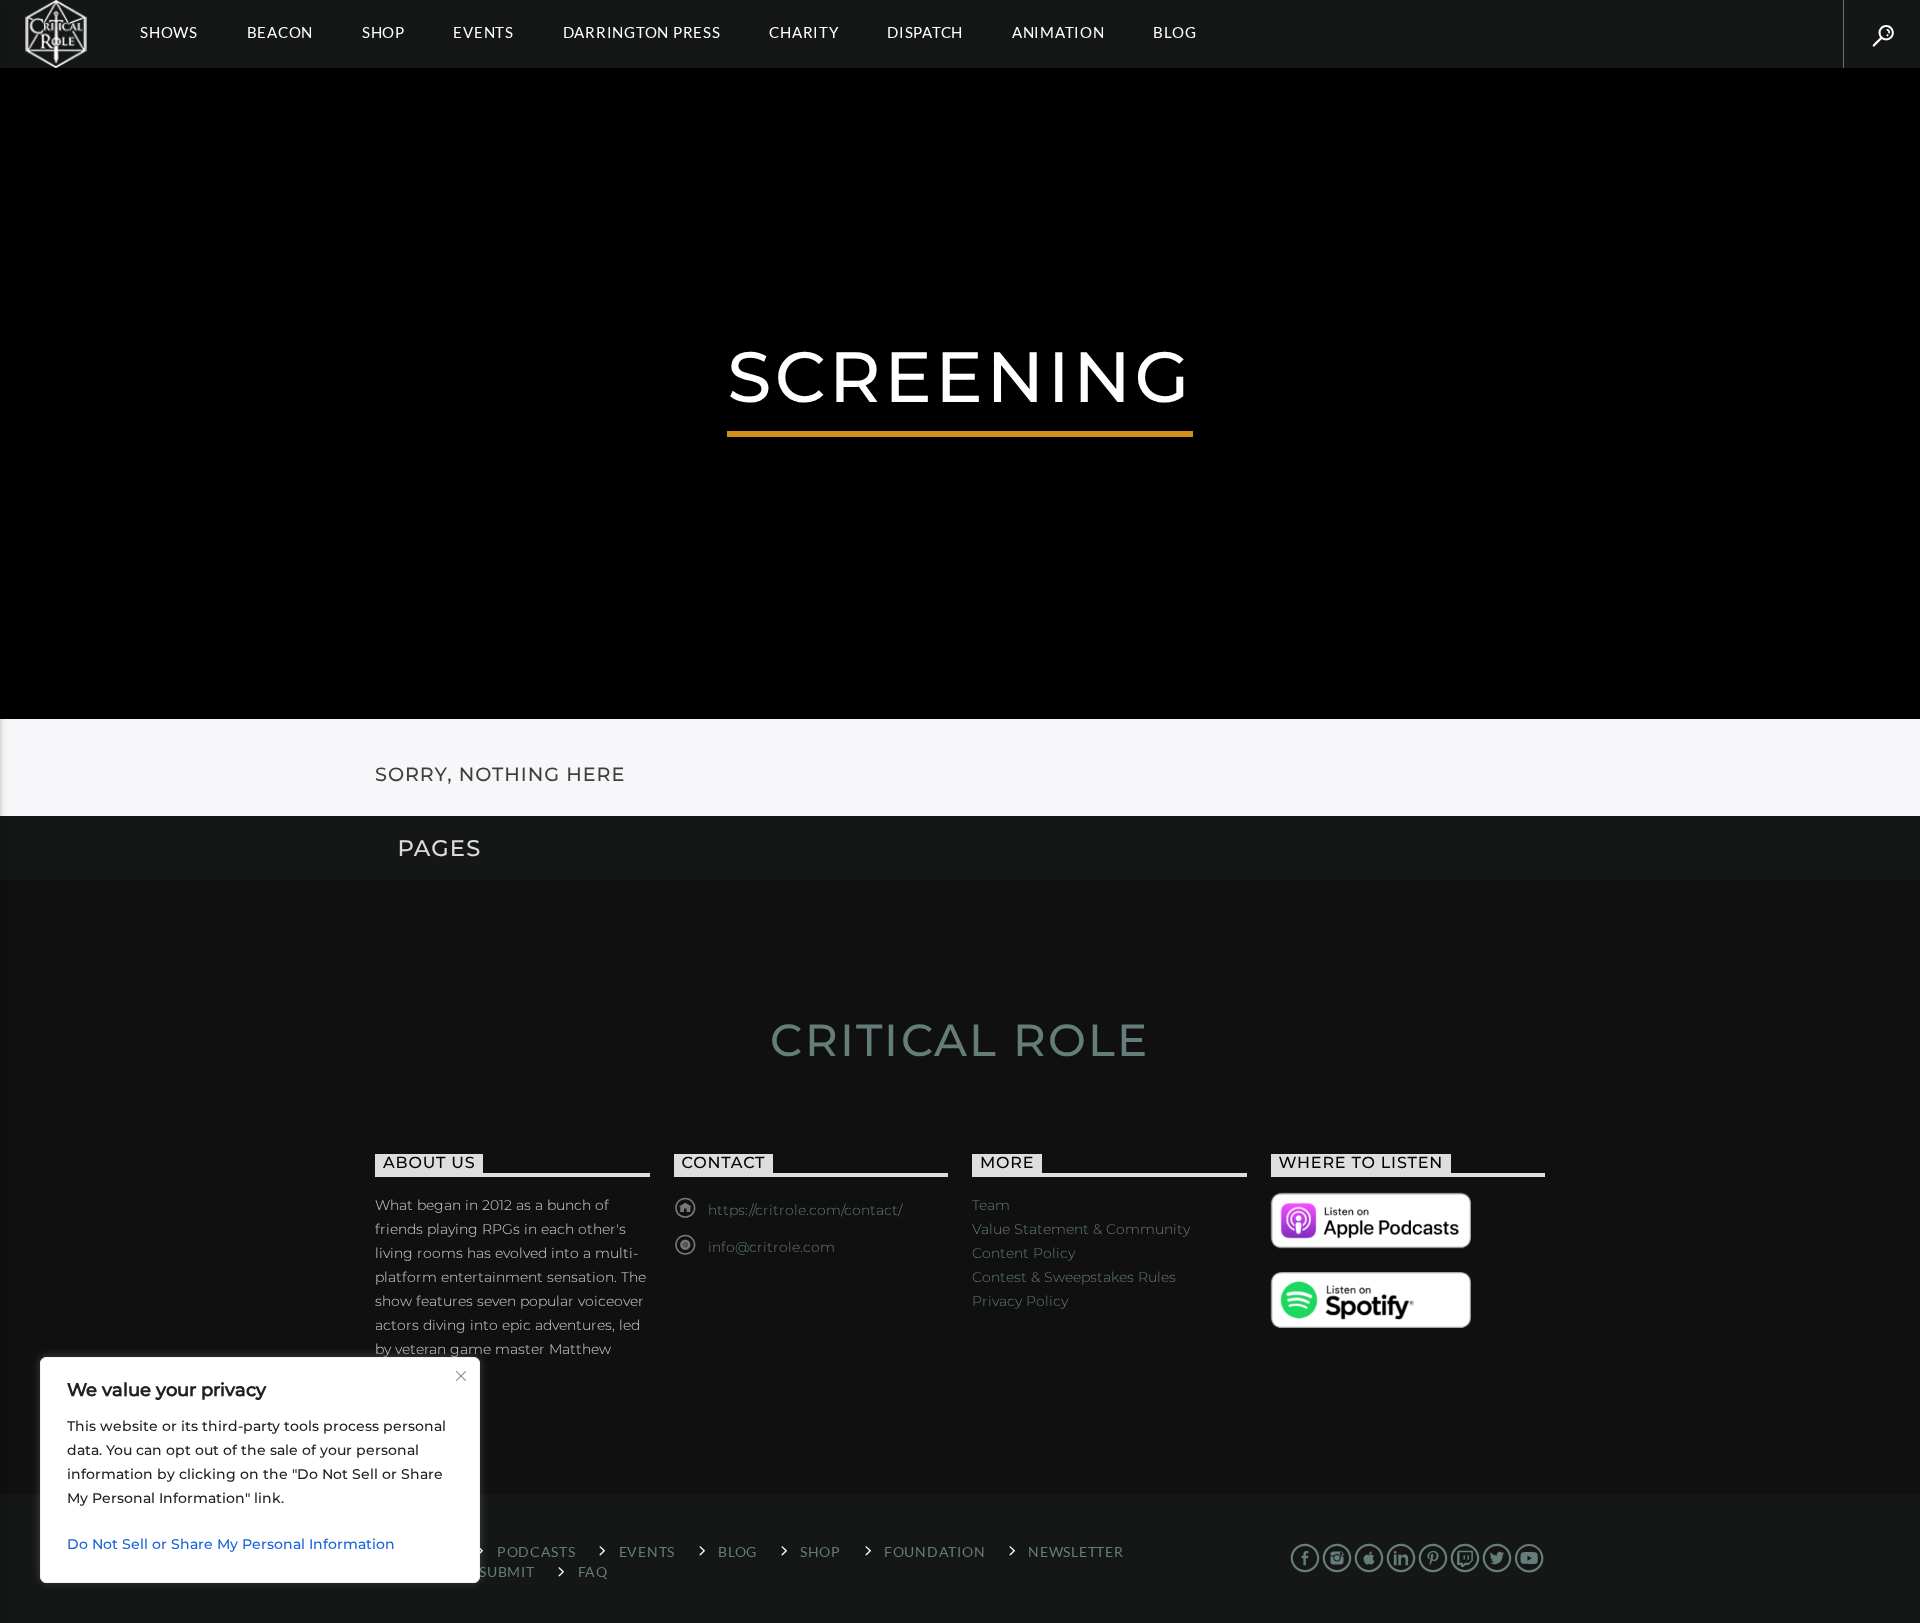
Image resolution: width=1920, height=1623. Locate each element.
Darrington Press (642, 32)
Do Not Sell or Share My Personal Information (231, 1544)
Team (991, 1205)
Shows (169, 32)
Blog (1174, 32)
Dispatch (925, 32)
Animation (1058, 32)
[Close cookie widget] (461, 1376)
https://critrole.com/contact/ (805, 1210)
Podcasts (536, 1551)
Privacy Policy (1020, 1301)
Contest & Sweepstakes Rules (1074, 1277)
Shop (383, 32)
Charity (803, 32)
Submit (506, 1571)
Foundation (934, 1551)
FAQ (593, 1571)
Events (483, 32)
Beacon (280, 32)
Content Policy (1023, 1253)
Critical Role (959, 1039)
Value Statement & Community (1081, 1229)
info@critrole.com (771, 1247)
